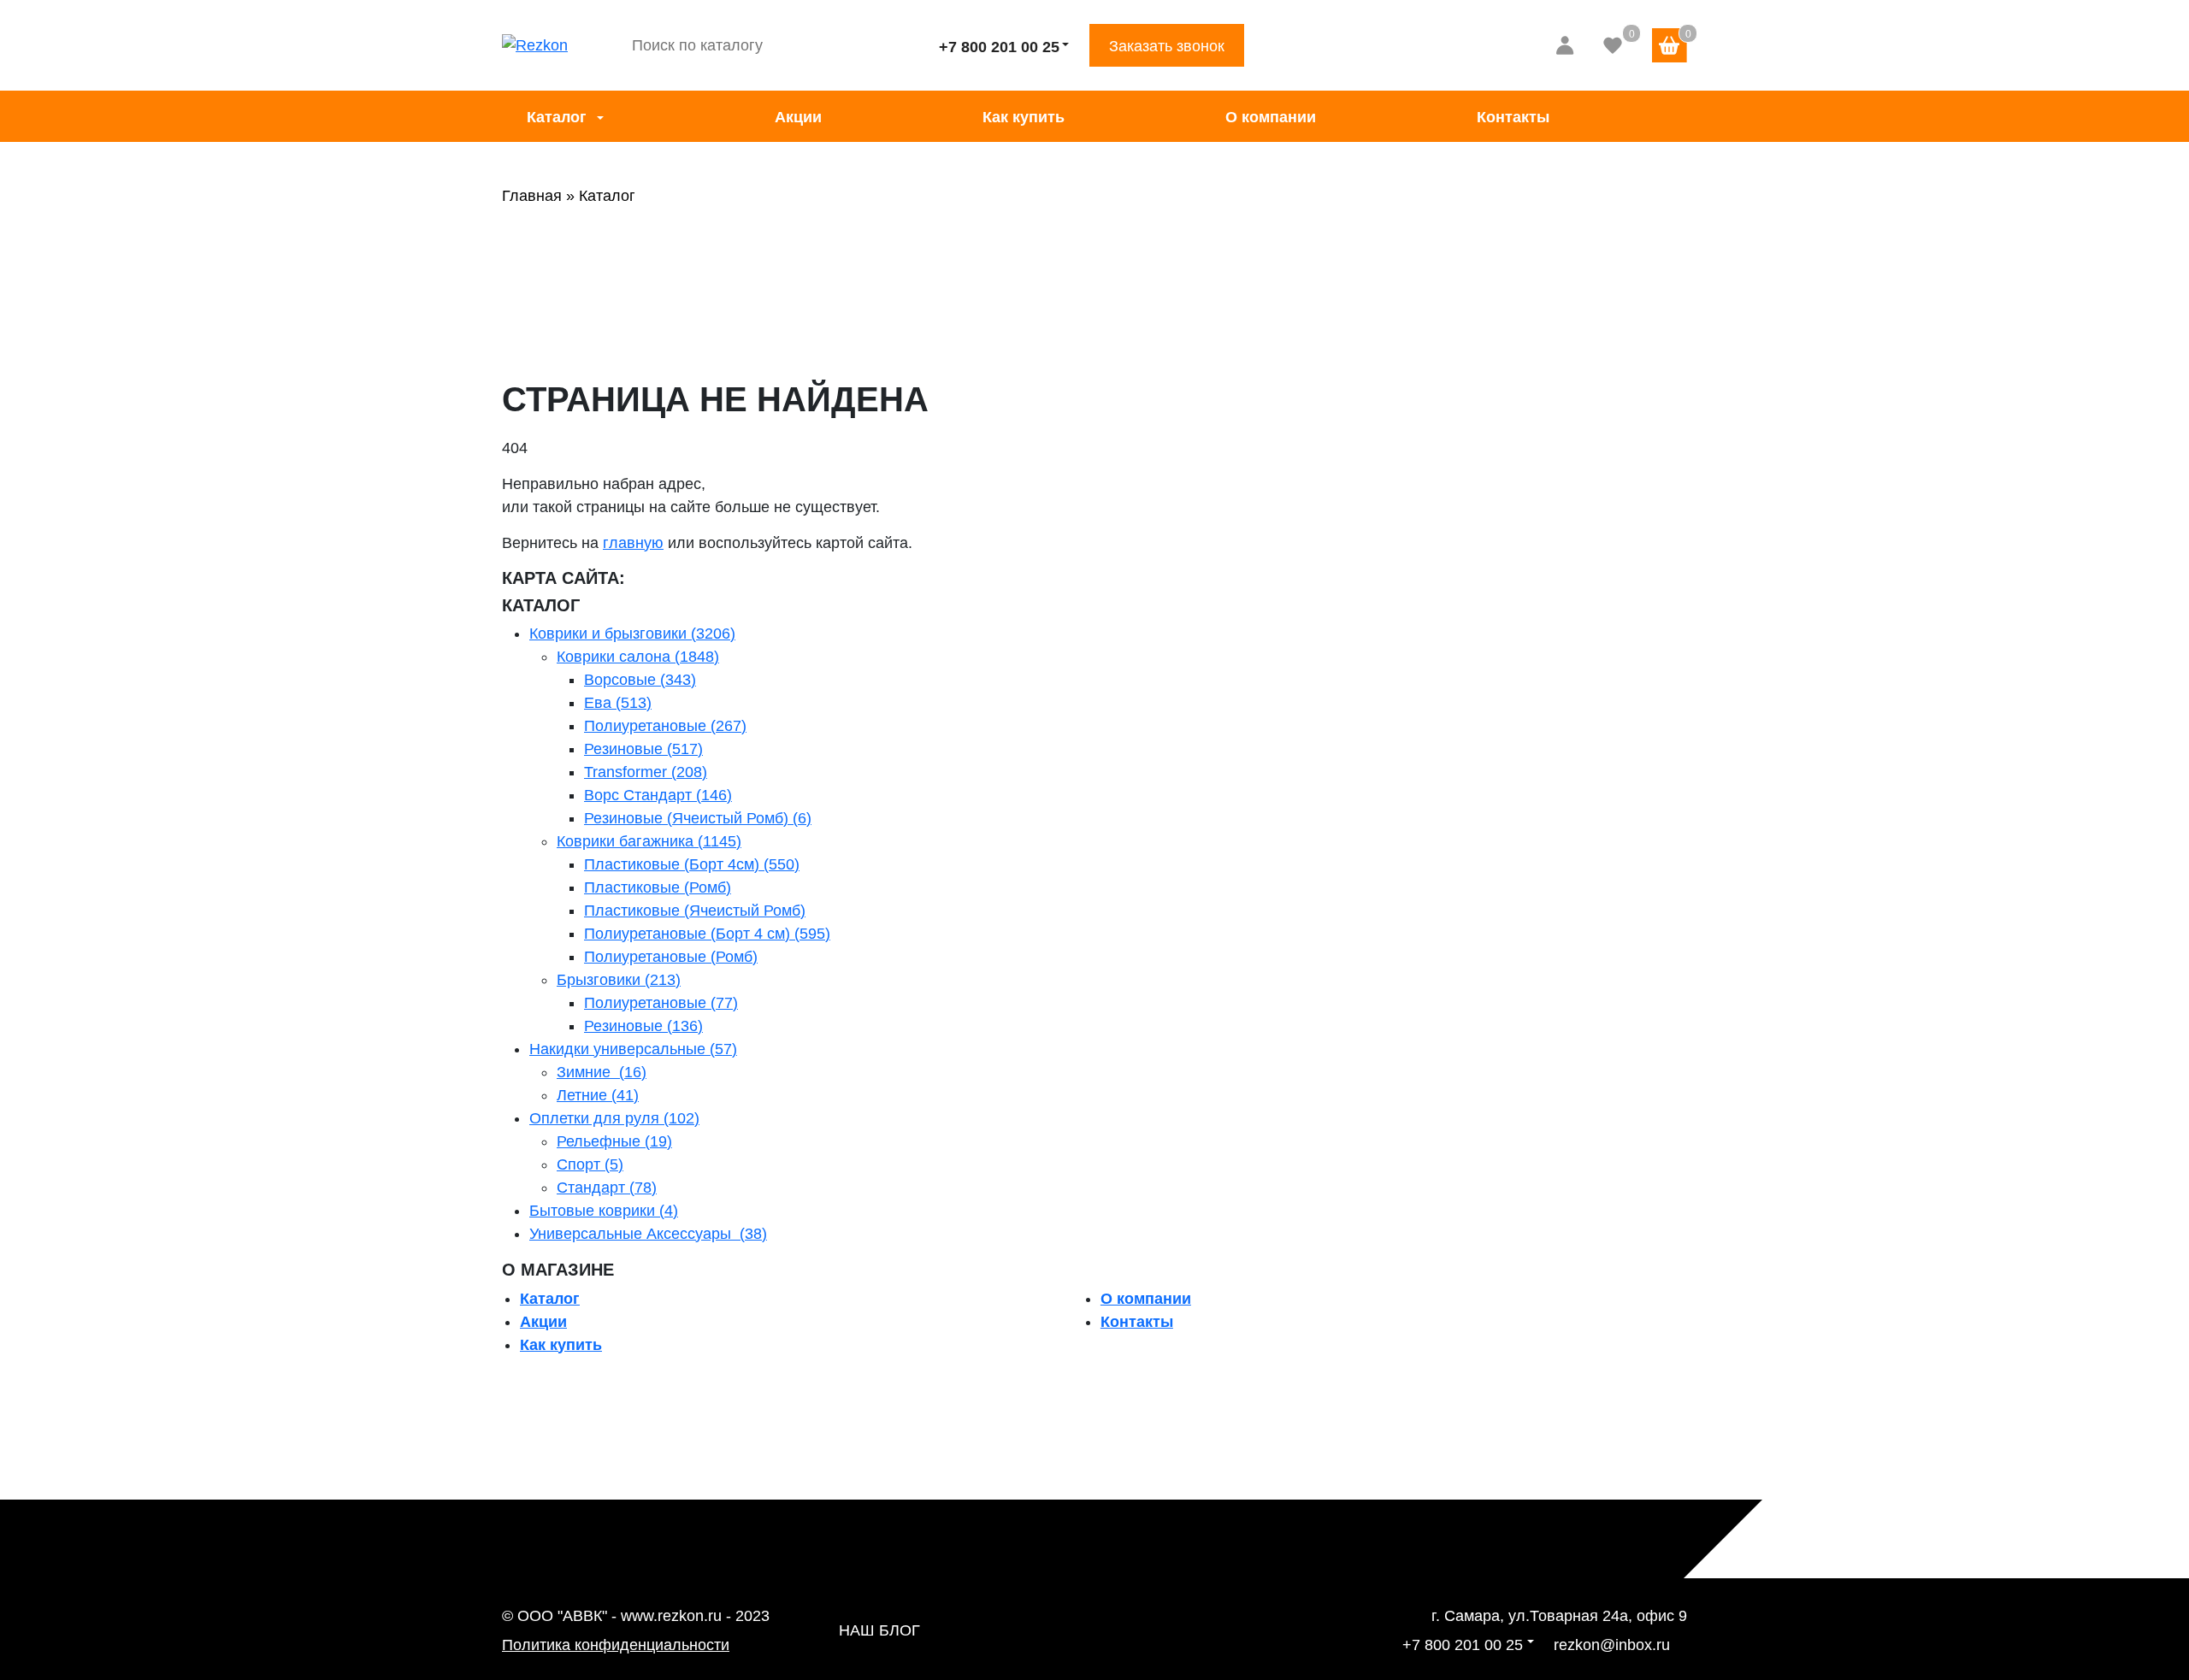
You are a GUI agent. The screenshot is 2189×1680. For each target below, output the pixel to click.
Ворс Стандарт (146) (658, 795)
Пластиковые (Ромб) (658, 887)
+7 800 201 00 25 (999, 47)
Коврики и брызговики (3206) (632, 634)
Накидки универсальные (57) (633, 1049)
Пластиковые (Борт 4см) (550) (692, 864)
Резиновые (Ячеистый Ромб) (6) (698, 818)
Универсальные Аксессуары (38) (648, 1234)
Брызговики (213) (619, 980)
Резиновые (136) (643, 1026)
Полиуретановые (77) (661, 1003)
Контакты (1513, 117)
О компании (1271, 117)
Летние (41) (598, 1095)
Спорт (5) (590, 1164)
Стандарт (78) (607, 1188)
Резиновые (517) (643, 749)
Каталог (557, 117)
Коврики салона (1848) (638, 657)
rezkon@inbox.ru (1612, 1645)
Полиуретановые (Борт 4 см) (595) (707, 934)
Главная (532, 196)
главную (633, 543)
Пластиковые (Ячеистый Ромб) (695, 911)
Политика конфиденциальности (616, 1645)
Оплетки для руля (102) (614, 1118)
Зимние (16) (602, 1072)
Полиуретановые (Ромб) (671, 957)
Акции (798, 117)
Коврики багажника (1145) (649, 841)
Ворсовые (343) (640, 680)
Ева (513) (618, 703)
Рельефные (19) (614, 1141)
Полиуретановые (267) (665, 726)
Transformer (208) (646, 772)
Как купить (1024, 117)
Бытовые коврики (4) (604, 1211)
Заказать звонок (1167, 46)
